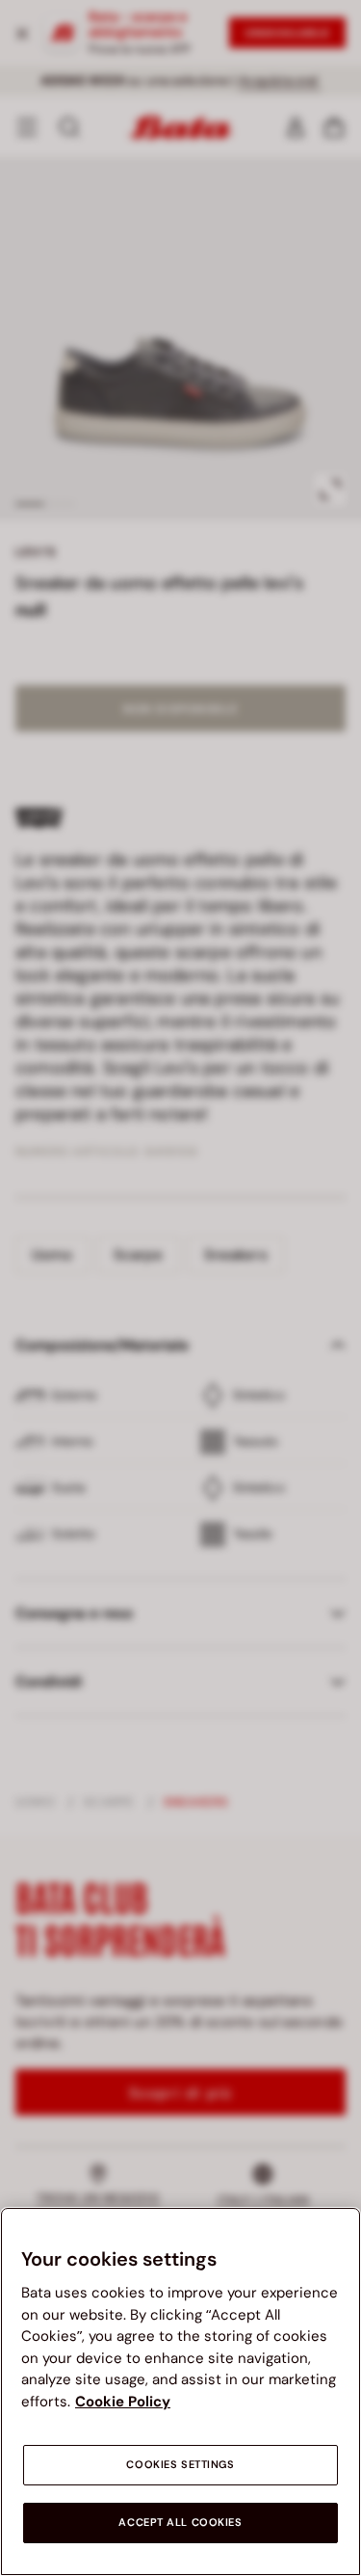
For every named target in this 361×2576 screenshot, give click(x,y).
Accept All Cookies (180, 2523)
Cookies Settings (180, 2465)
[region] (180, 2391)
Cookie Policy (123, 2402)
